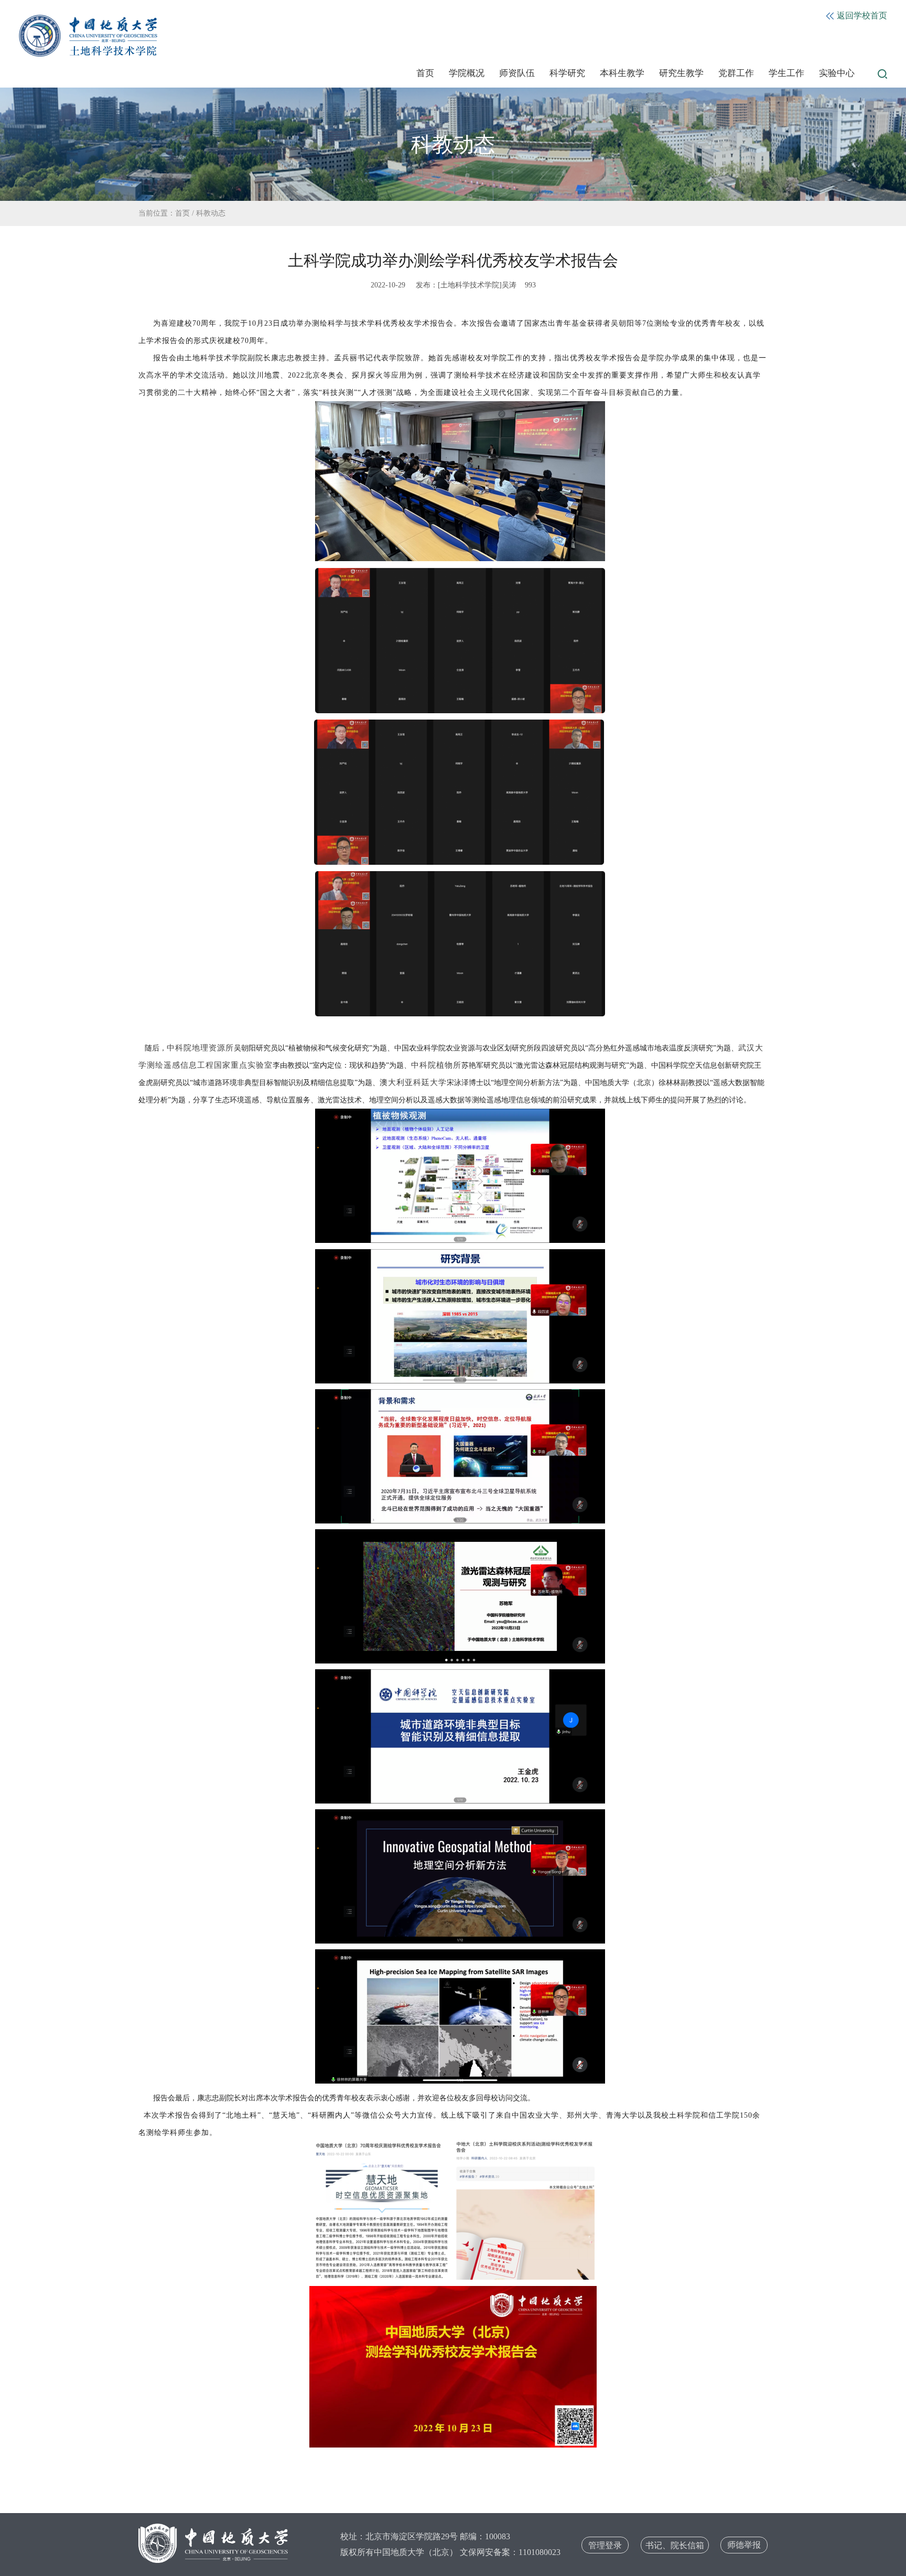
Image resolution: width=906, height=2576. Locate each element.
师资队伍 (517, 73)
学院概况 (467, 73)
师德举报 (744, 2545)
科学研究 (567, 73)
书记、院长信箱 (675, 2545)
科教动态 (211, 213)
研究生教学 (681, 73)
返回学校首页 (861, 15)
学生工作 (786, 73)
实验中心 (837, 73)
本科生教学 (622, 73)
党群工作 (736, 73)
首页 (425, 73)
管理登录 (605, 2545)
